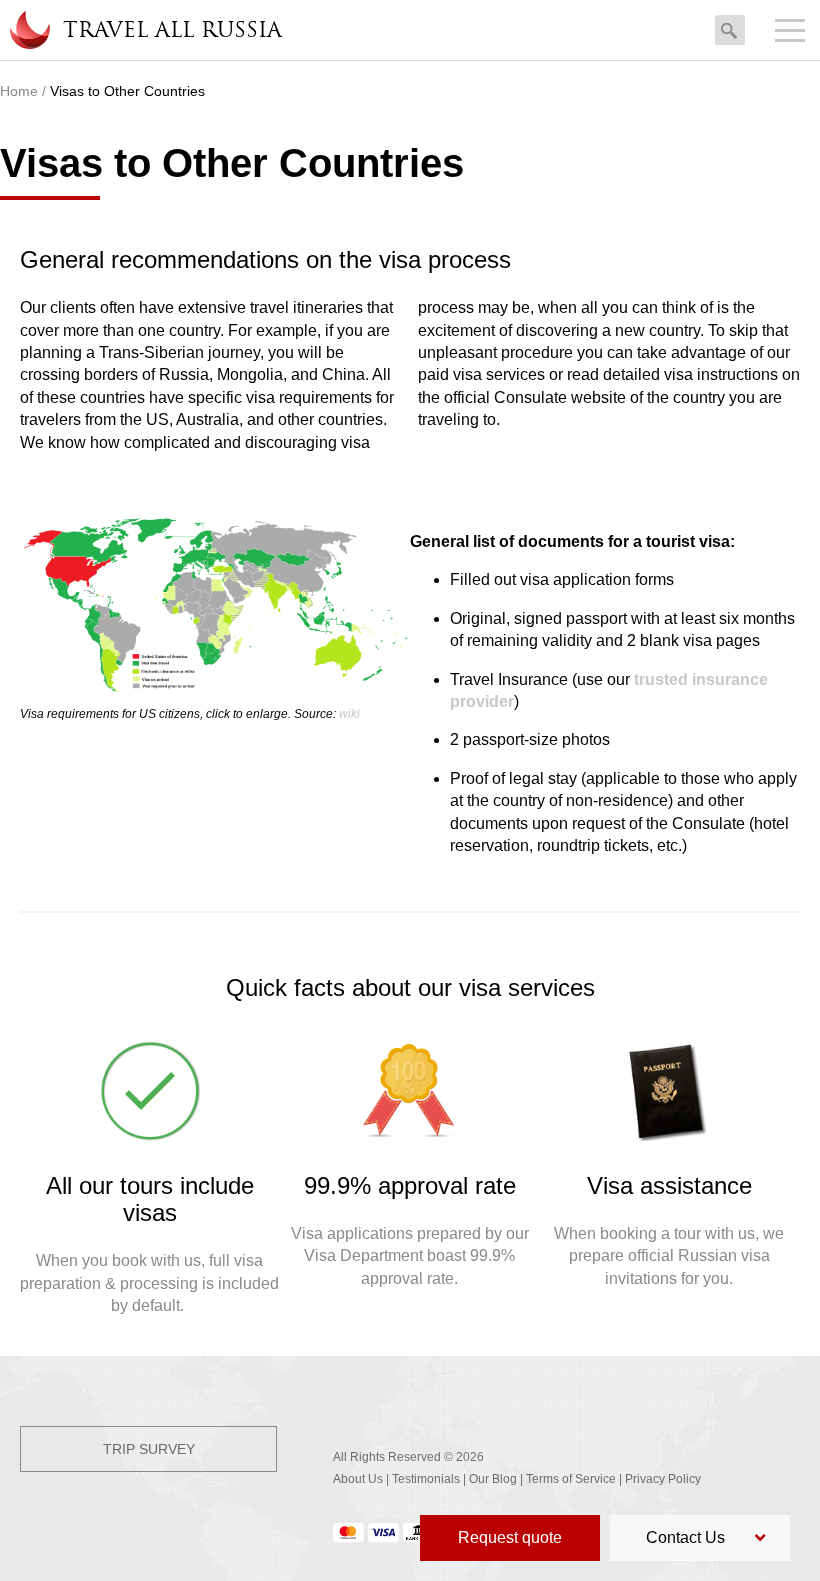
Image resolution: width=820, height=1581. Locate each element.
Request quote (510, 1537)
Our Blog (493, 1479)
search (730, 25)
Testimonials (426, 1479)
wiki (349, 714)
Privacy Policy (663, 1479)
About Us (358, 1479)
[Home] (29, 30)
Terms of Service (571, 1479)
